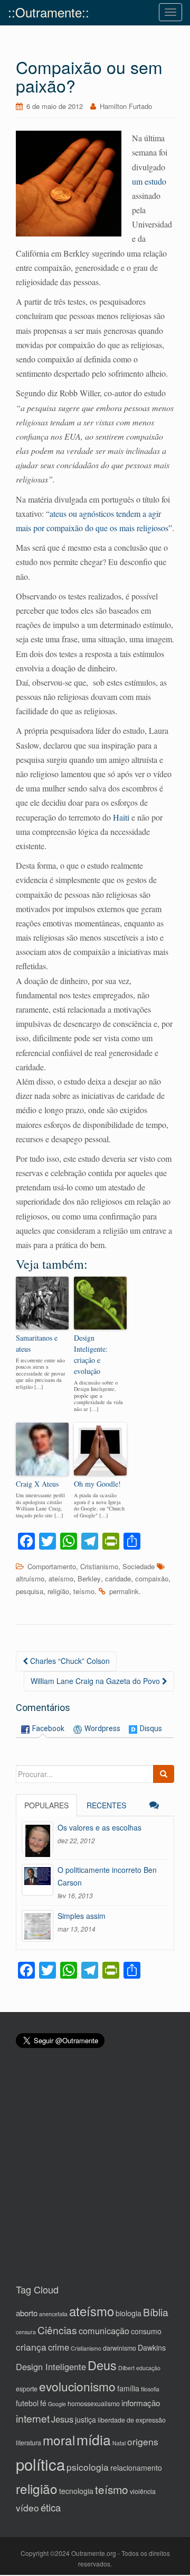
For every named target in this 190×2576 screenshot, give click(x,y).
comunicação (104, 2331)
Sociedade (139, 1566)
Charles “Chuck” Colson (69, 1661)
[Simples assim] (37, 1926)
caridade (118, 1578)
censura (26, 2332)
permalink (124, 1591)
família (128, 2388)
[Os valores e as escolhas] (37, 1837)
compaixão (152, 1578)
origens (143, 2441)
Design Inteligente (51, 2366)
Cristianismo (99, 1566)
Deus (102, 2365)
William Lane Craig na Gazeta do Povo (96, 1681)
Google (57, 2404)
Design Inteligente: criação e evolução (91, 1354)
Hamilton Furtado (126, 106)
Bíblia (156, 2312)
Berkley (89, 1578)
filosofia (150, 2389)
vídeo (27, 2507)
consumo (146, 2331)
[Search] (164, 1774)
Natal (119, 2443)
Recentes (106, 1805)
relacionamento (136, 2468)
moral (59, 2440)
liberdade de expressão (132, 2420)
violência (143, 2491)
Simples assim (82, 1916)
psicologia (88, 2467)
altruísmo (30, 1578)
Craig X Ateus (37, 1484)
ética (51, 2507)
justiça (85, 2419)
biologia (129, 2313)
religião (58, 1591)
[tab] (43, 1729)
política (40, 2464)
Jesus (62, 2419)
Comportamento (52, 1566)
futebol (27, 2403)
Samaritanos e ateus (37, 1343)
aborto (27, 2313)
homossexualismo (94, 2404)
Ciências (57, 2330)
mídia (94, 2439)
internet (33, 2418)
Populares (46, 1805)
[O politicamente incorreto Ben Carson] (37, 1880)
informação (141, 2403)
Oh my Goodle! (97, 1484)
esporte (27, 2389)
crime (59, 2347)
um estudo (149, 181)
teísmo (84, 1591)
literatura (28, 2443)
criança (31, 2347)
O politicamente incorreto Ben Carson (107, 1876)
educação (148, 2368)
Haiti (121, 817)
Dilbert (126, 2368)
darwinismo (120, 2348)
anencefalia (53, 2314)
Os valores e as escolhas (99, 1827)
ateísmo (61, 1578)
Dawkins (152, 2347)
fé (43, 2403)
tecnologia (76, 2491)
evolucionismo (77, 2386)
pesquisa (30, 1591)
